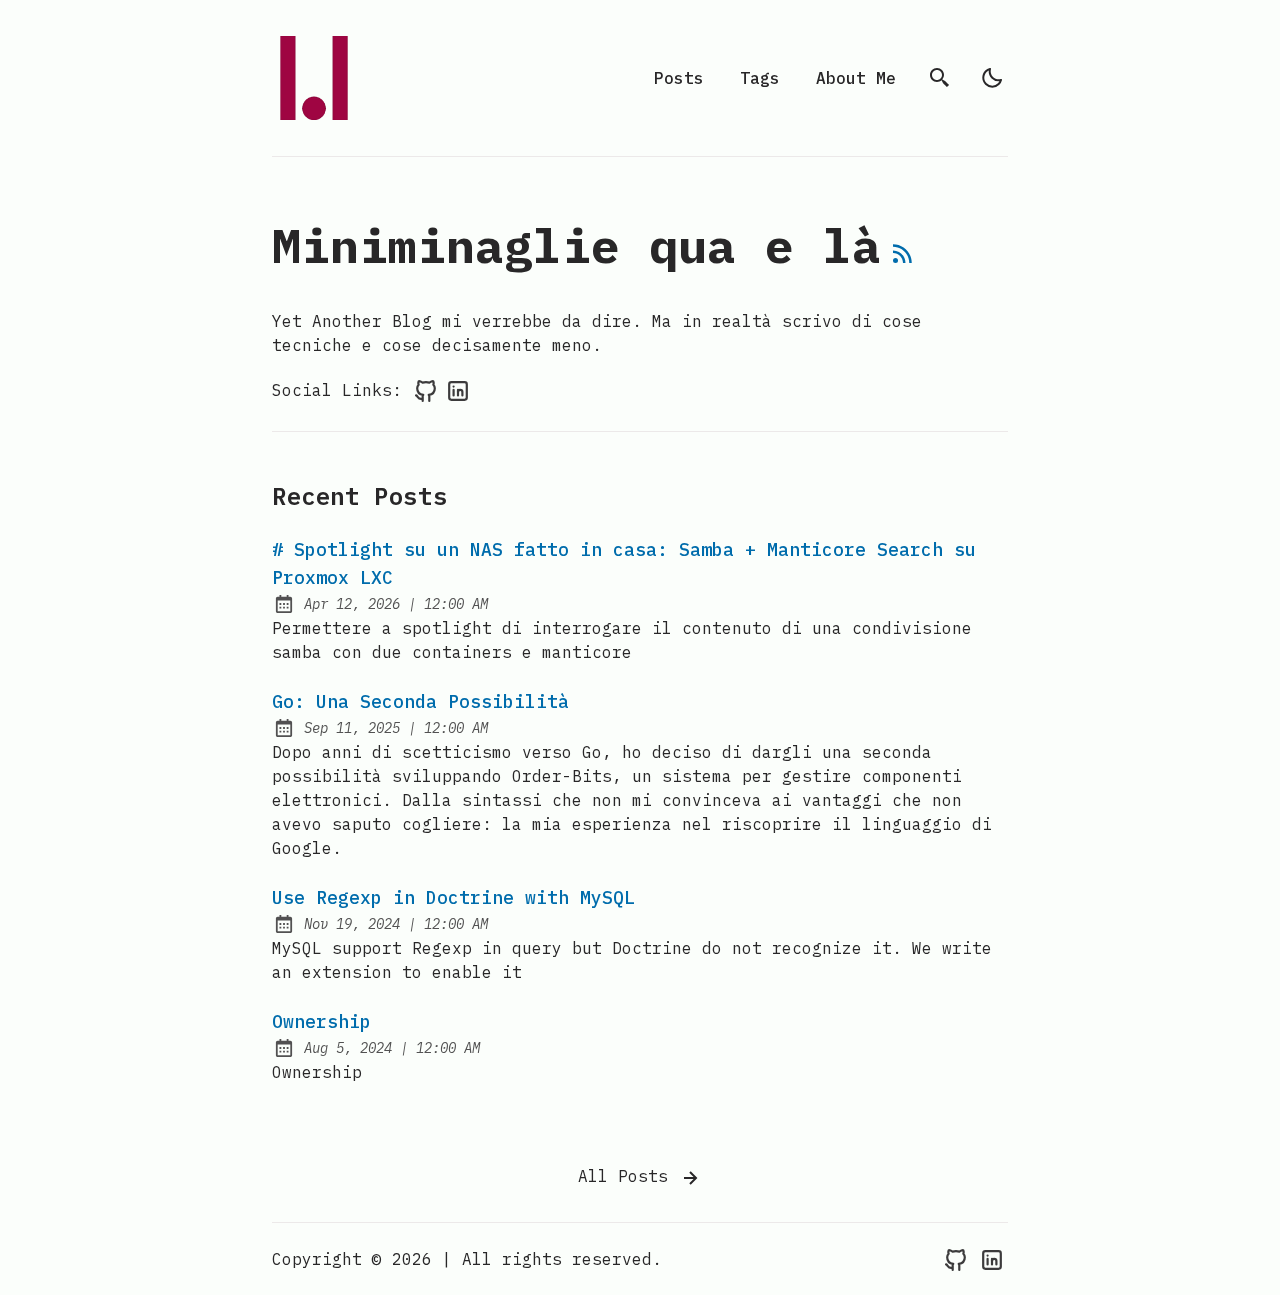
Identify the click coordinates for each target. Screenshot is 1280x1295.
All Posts (628, 1176)
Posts (679, 78)
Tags (760, 78)
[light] (992, 78)
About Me (856, 78)
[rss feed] (903, 257)
